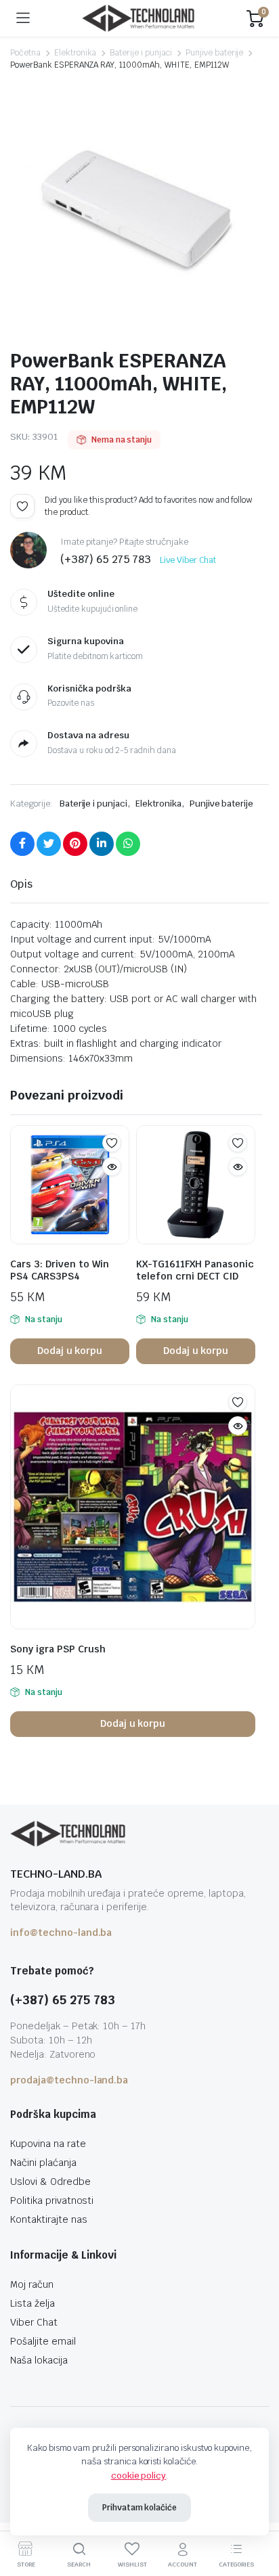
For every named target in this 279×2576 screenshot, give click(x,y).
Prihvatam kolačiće (139, 2508)
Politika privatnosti (52, 2200)
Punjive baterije (215, 53)
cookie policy (139, 2476)
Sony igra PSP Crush (58, 1649)
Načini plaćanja (43, 2163)
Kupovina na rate (48, 2144)
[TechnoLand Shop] (138, 19)
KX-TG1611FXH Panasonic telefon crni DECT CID (195, 1270)
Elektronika (76, 53)
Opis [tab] (21, 884)
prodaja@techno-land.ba (69, 2080)
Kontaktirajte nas (49, 2219)
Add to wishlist (22, 506)
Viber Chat (34, 2322)
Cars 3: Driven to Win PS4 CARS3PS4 (60, 1270)
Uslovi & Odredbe (50, 2182)
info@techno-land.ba (61, 1933)
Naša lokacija (39, 2360)
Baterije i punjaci (141, 53)
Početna (25, 53)
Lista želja (33, 2303)
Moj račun (32, 2284)
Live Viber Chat (188, 560)
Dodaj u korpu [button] (70, 1351)
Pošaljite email (43, 2341)
